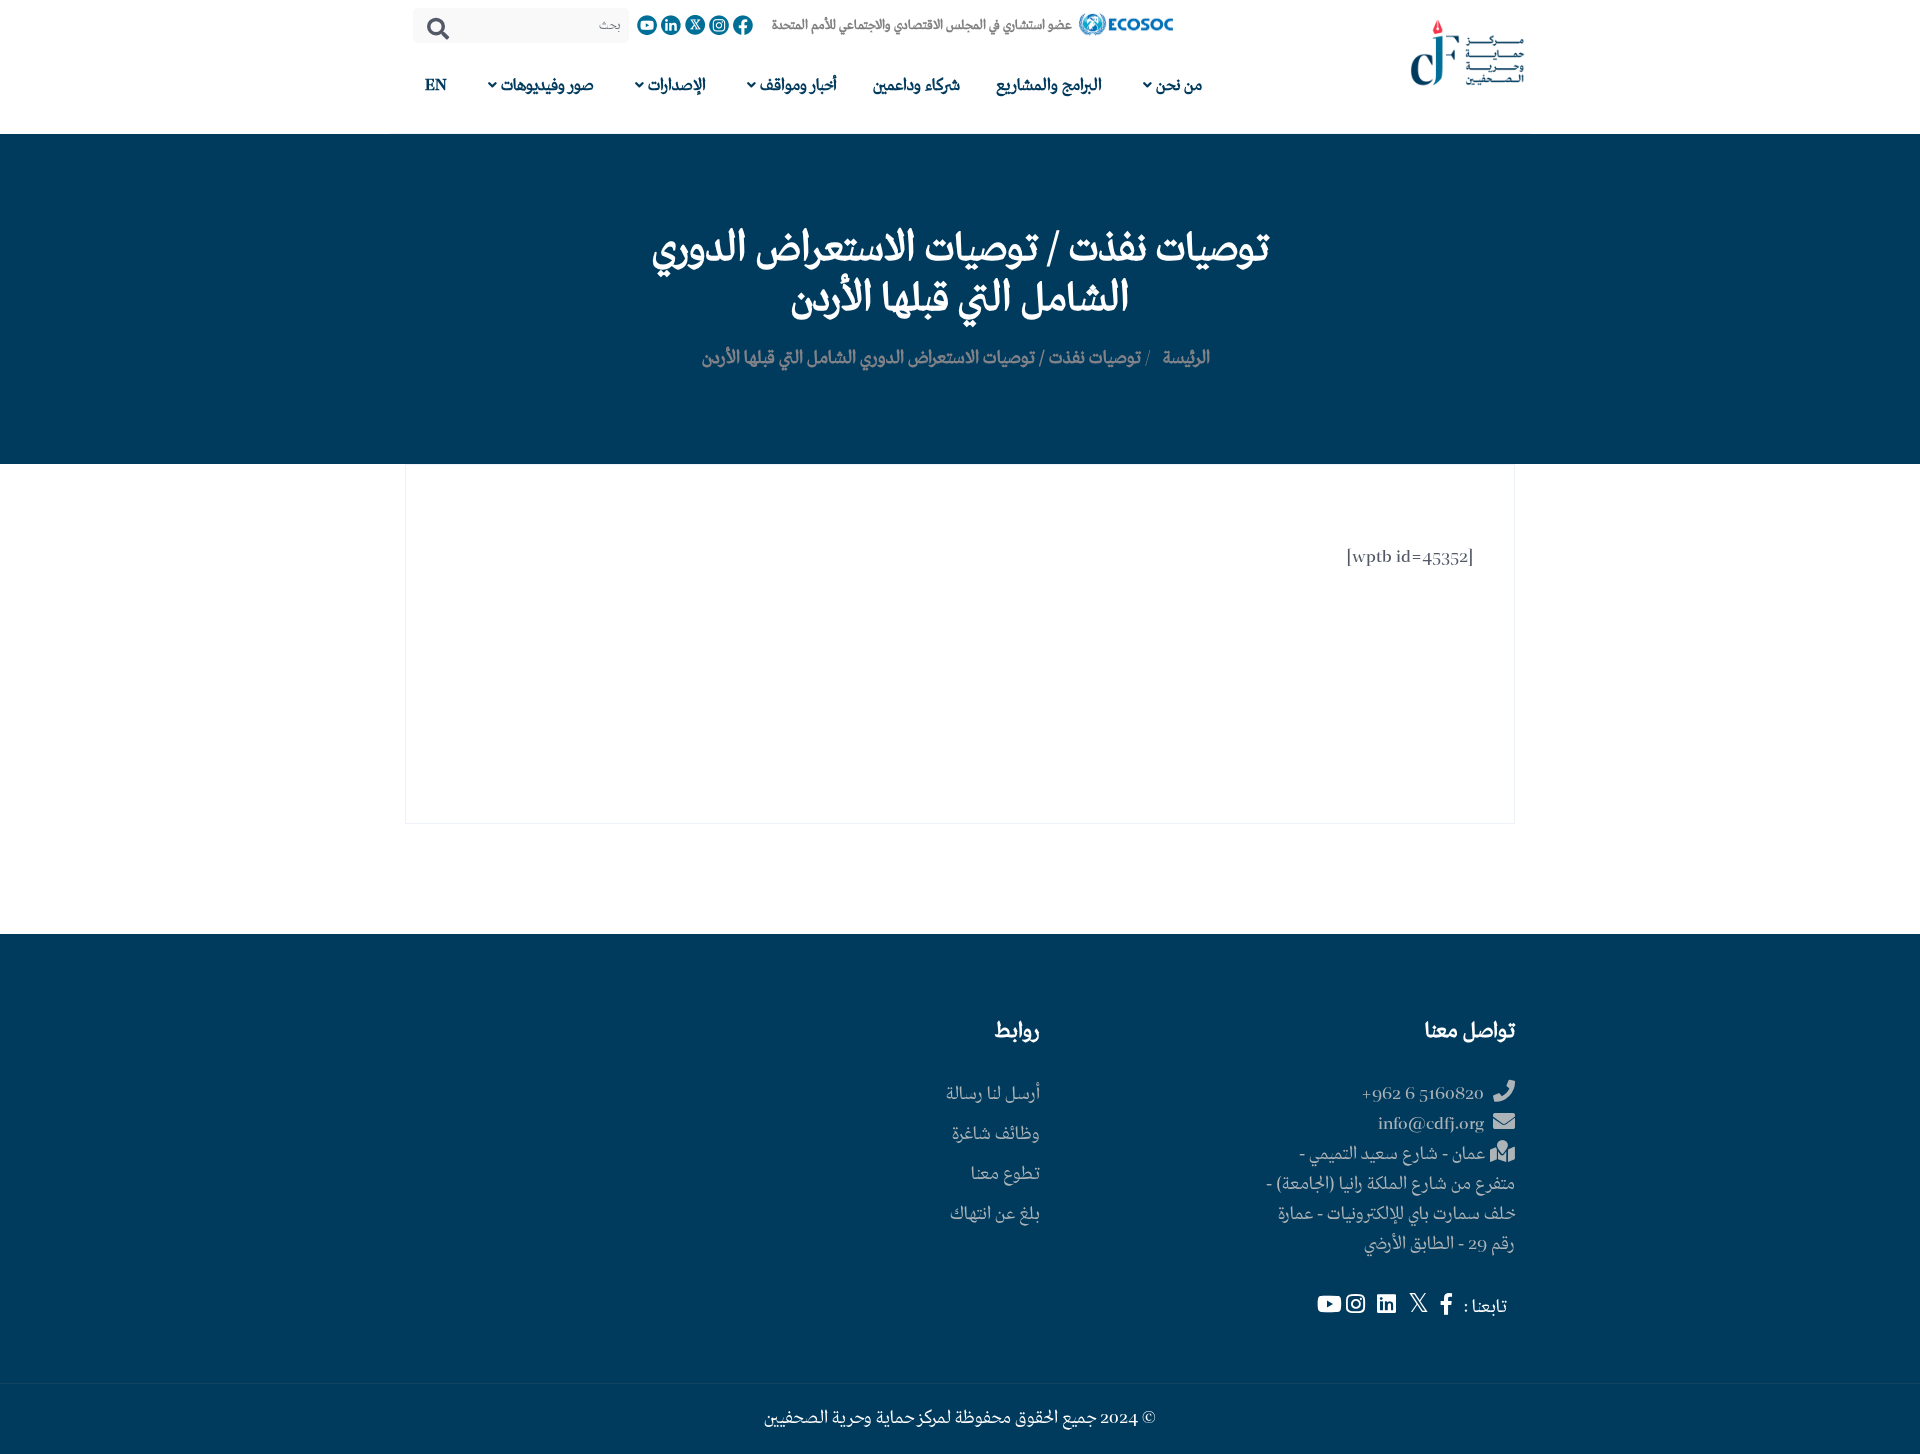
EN (436, 85)
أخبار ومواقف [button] (796, 85)
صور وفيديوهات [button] (545, 85)
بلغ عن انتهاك (995, 1214)
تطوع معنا (1005, 1174)
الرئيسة (1186, 358)
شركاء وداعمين (916, 85)
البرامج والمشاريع (1049, 85)
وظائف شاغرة (996, 1134)
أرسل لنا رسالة (993, 1094)
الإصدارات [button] (675, 85)
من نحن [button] (1177, 85)
